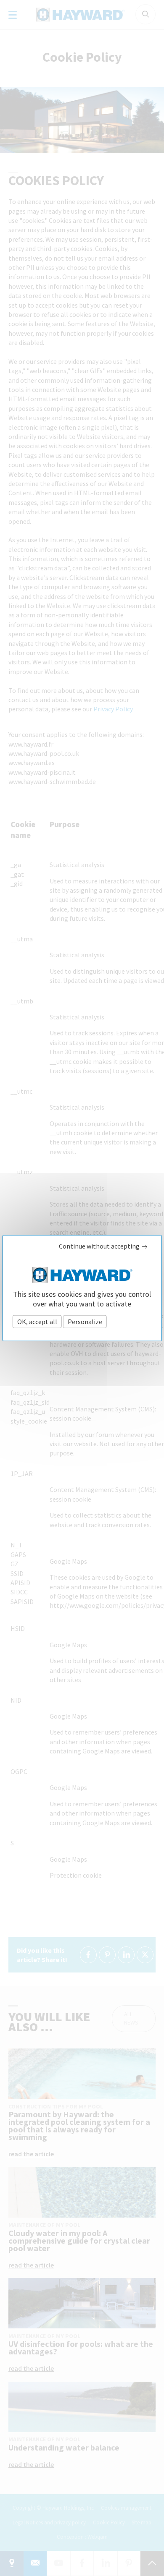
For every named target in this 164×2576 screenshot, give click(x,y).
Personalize (85, 1321)
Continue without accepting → (103, 1246)
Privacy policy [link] (130, 1321)
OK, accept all (37, 1321)
